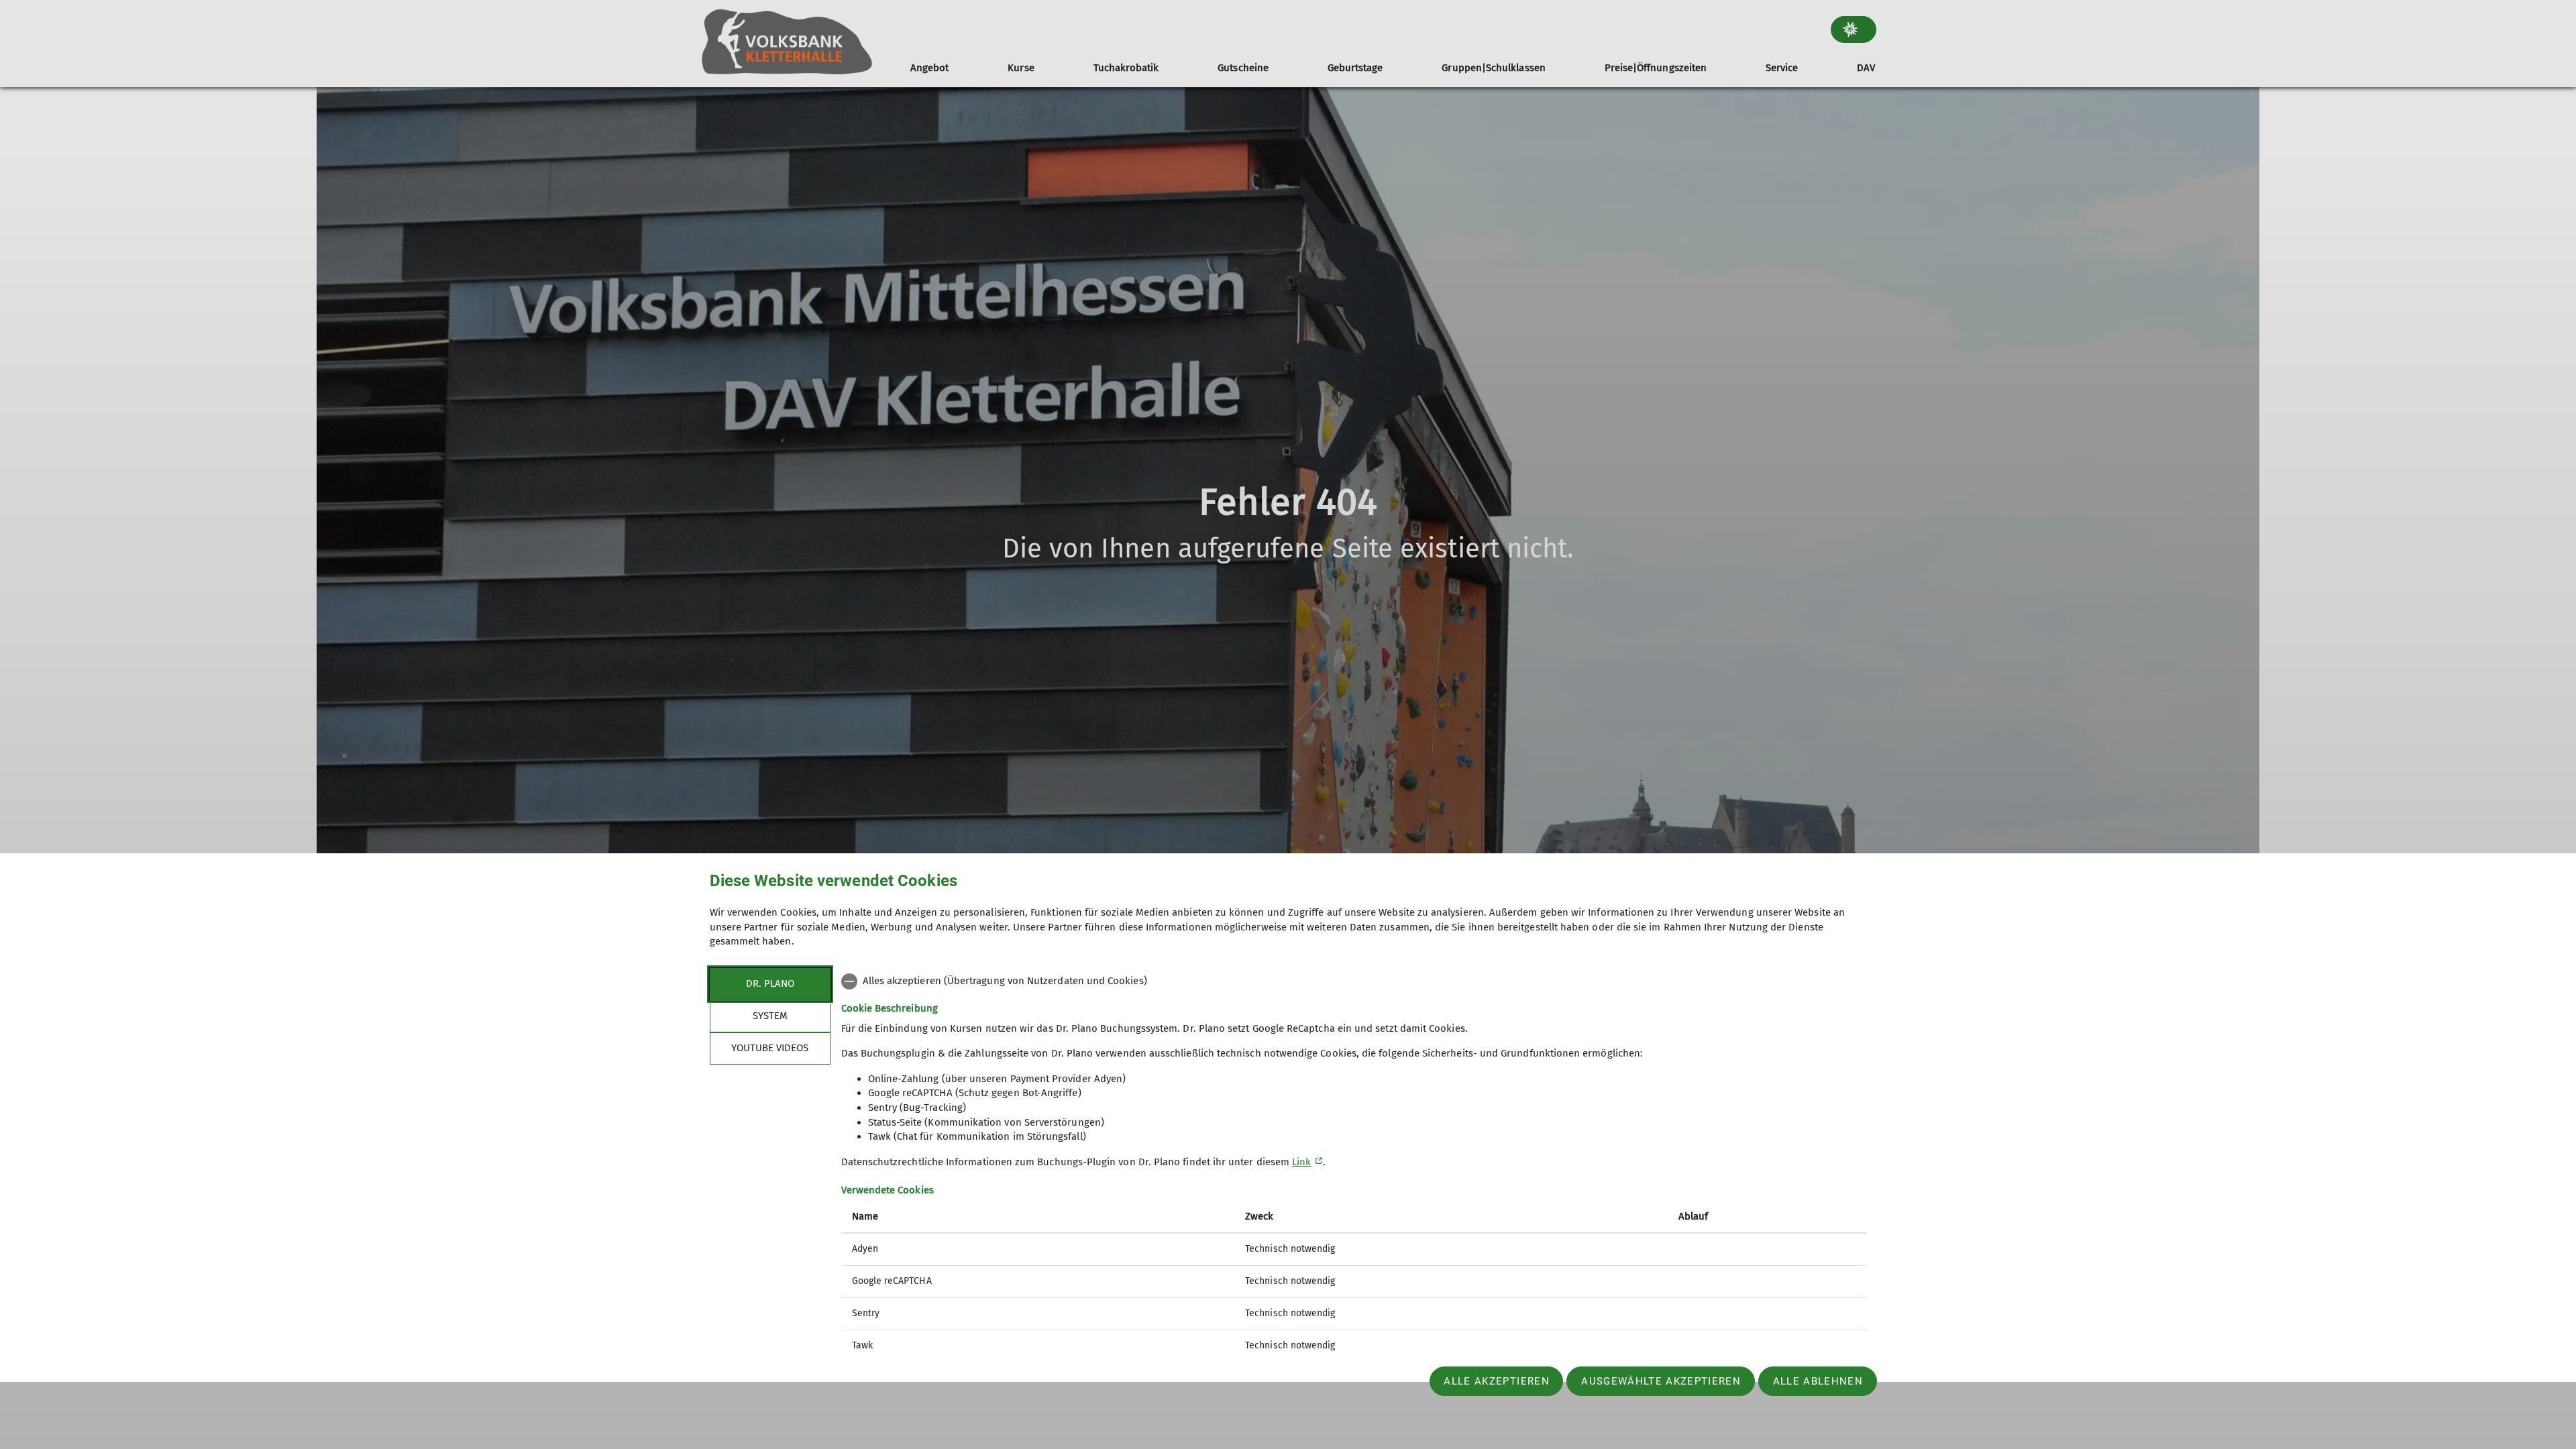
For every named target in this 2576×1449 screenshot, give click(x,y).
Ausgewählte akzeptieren (1661, 1381)
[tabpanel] (1354, 1165)
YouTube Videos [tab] (770, 1048)
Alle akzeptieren (1496, 1381)
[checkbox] (1354, 981)
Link (1301, 1162)
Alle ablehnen (1818, 1381)
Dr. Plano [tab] (770, 983)
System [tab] (770, 1016)
